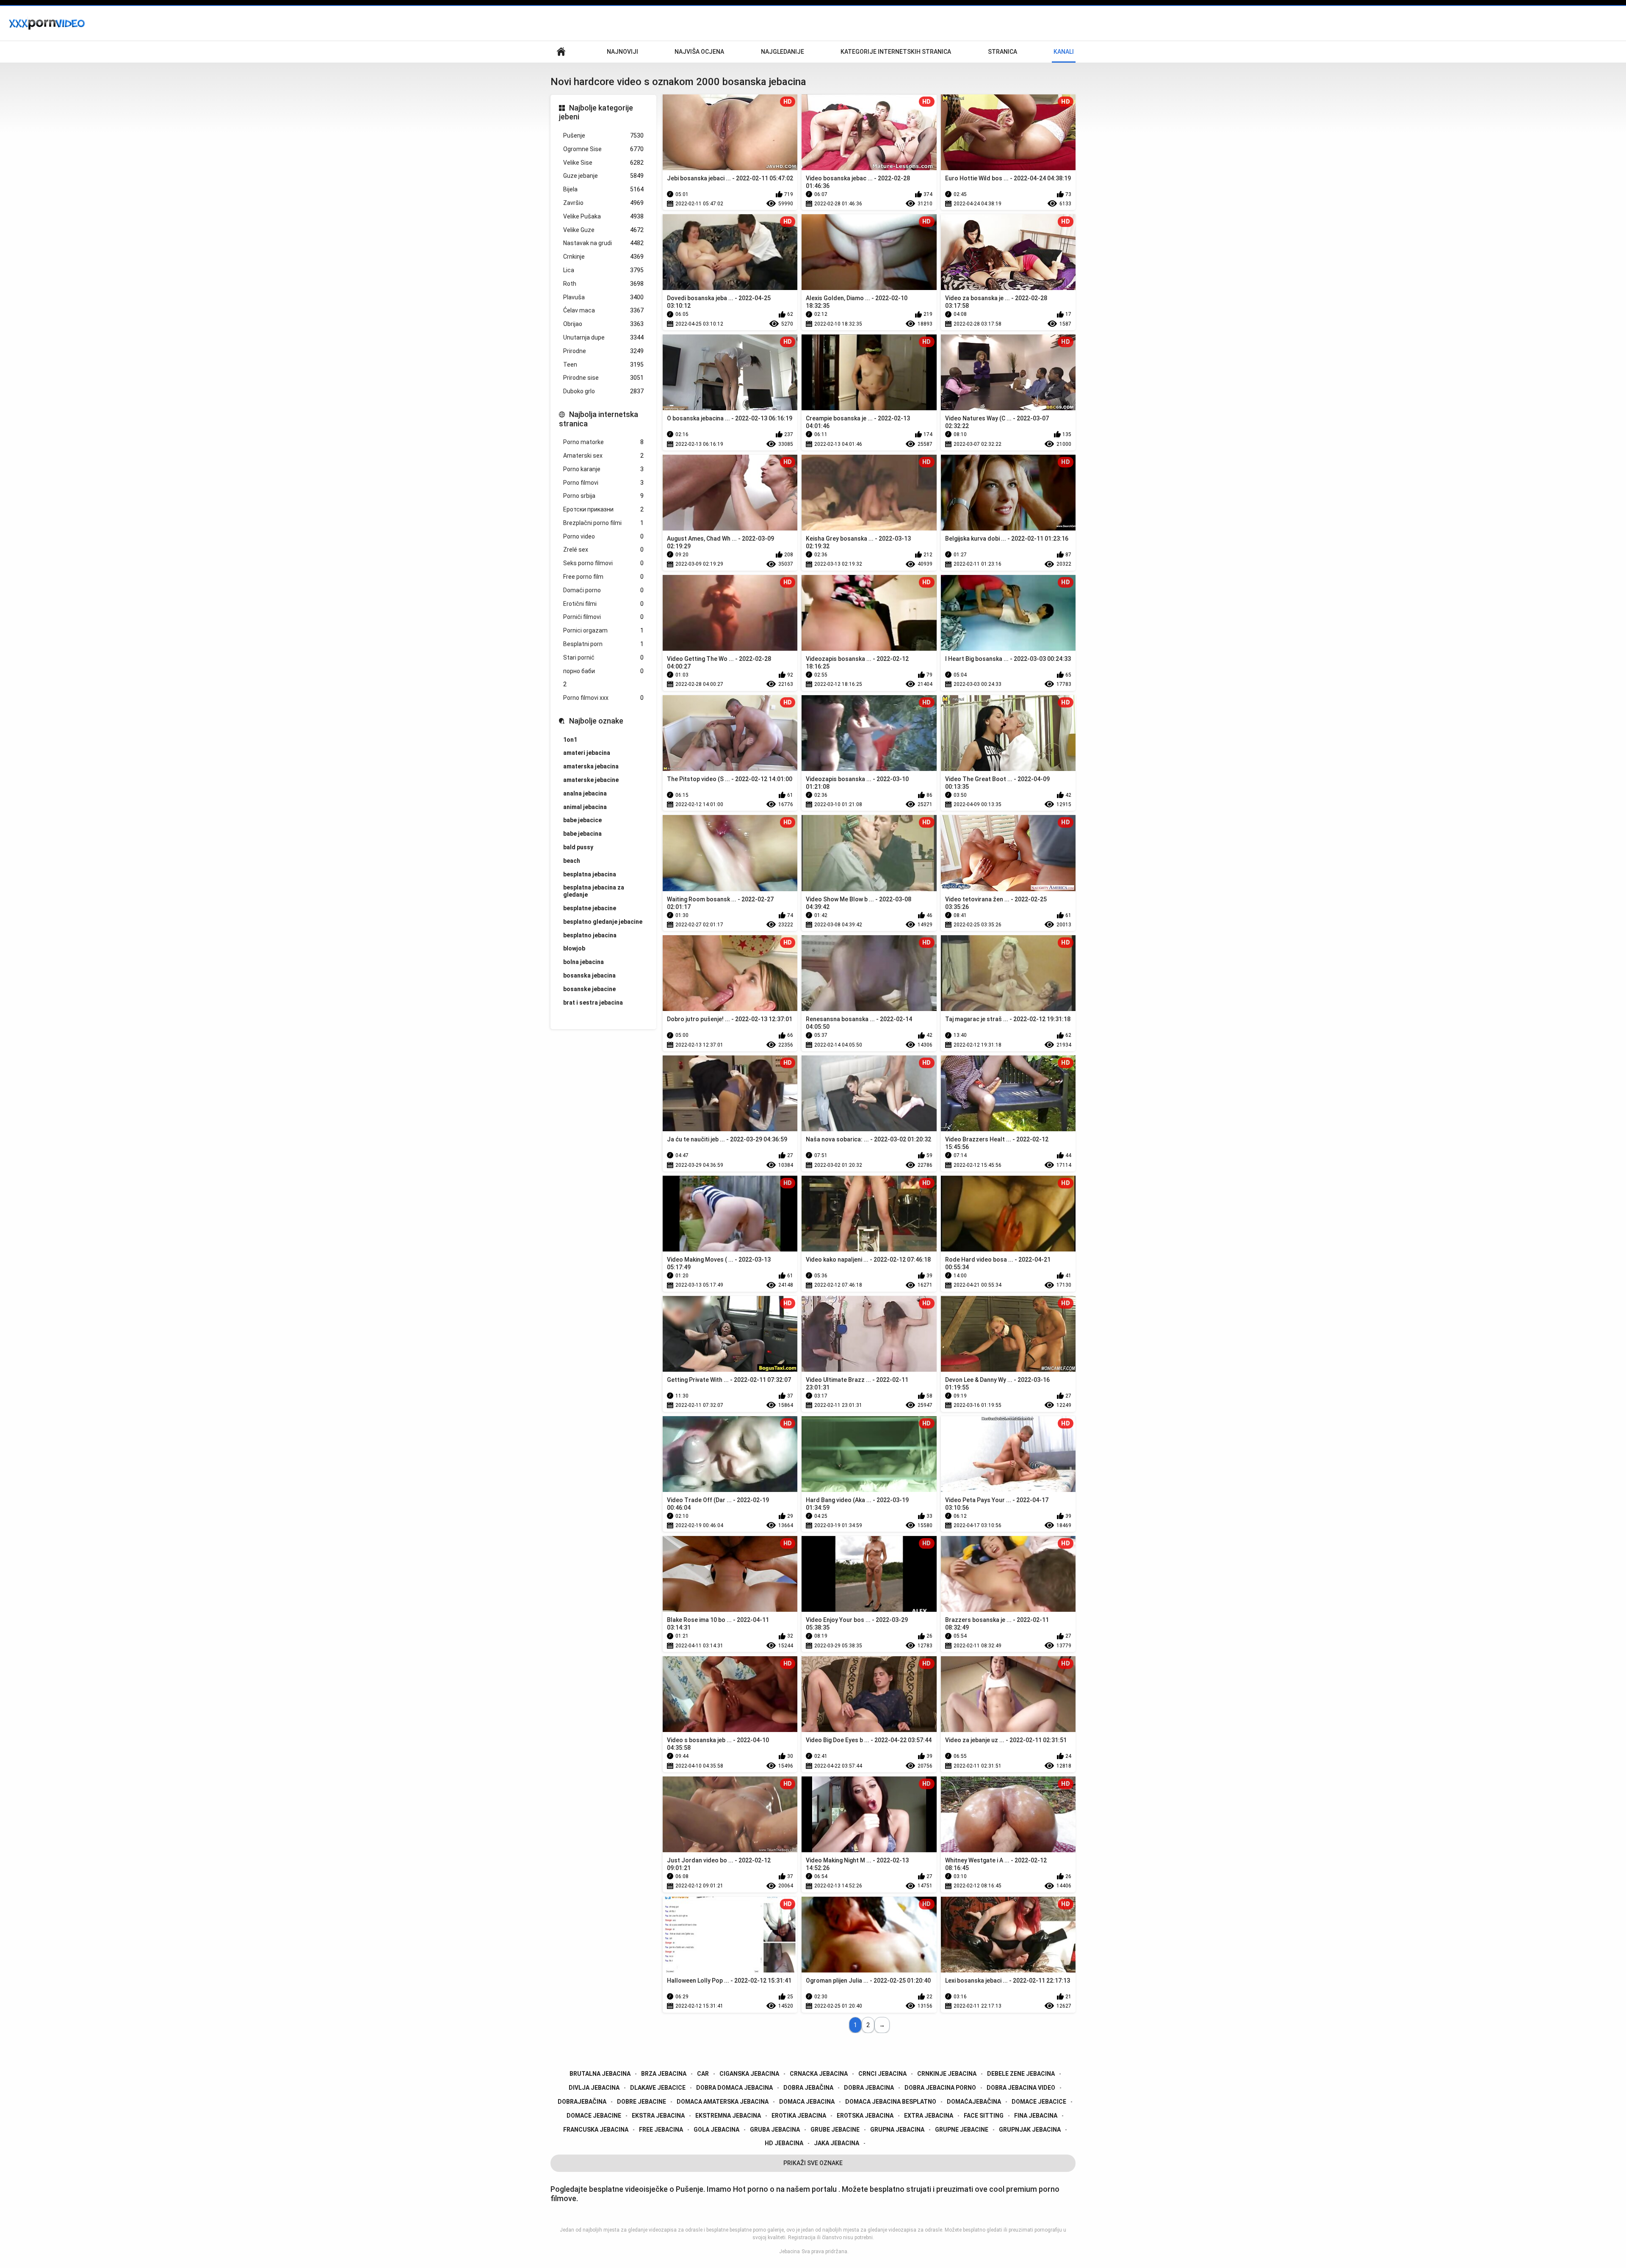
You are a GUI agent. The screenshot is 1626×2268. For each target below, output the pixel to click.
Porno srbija (603, 496)
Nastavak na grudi (603, 243)
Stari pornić (603, 657)
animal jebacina (585, 807)
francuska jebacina (596, 2130)
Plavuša (603, 297)
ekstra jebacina (658, 2116)
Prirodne (603, 351)
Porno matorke (603, 442)
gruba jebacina (775, 2130)
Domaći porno (603, 590)
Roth (603, 284)
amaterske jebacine (591, 780)
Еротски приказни (603, 509)
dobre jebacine (642, 2102)
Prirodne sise (603, 378)
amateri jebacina (587, 753)
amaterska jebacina (591, 766)
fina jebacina (1036, 2116)
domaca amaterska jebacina (723, 2102)
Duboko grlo (603, 391)
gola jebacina (716, 2130)
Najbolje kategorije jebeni (596, 112)
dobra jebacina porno (940, 2088)
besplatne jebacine (590, 908)
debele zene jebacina (1021, 2074)
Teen (603, 365)
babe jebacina (582, 834)
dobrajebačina (582, 2102)
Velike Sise (603, 163)
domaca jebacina (807, 2102)
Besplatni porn (603, 644)
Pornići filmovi (603, 617)
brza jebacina (664, 2074)
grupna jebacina (897, 2130)
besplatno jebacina (590, 935)
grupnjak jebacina (1030, 2130)
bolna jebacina (583, 962)
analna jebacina (585, 793)
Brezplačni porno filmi (603, 523)
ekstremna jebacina (728, 2116)
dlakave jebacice (658, 2088)
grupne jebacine (962, 2130)
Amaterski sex (603, 456)
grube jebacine (835, 2130)
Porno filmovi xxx (603, 698)
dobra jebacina (869, 2088)
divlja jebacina (594, 2088)
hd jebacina (784, 2143)
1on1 (570, 740)
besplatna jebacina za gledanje (594, 891)
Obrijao (603, 324)
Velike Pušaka (603, 216)
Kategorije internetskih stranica (896, 52)
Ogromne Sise (603, 149)
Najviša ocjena (699, 52)
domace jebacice (1039, 2102)
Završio (603, 203)
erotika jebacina (799, 2116)
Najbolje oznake (596, 721)
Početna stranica (561, 52)
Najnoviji (622, 52)
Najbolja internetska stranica (599, 419)
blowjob (574, 948)
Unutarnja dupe (603, 337)
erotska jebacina (865, 2116)
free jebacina (661, 2130)
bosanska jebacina (589, 975)
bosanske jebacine (589, 989)
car (703, 2074)
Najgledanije (783, 52)
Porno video (603, 536)
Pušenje (603, 135)
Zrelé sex (603, 550)
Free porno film (603, 577)
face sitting (984, 2116)
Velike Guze (603, 230)
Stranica (1002, 52)
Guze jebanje (603, 176)
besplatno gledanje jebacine (603, 922)
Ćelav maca (603, 310)
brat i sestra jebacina (593, 1003)
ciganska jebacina (749, 2074)
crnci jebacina (882, 2074)
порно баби (603, 671)
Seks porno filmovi (603, 563)
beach (572, 861)
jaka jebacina (837, 2143)
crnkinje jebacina (947, 2074)
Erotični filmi (603, 604)
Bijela (603, 189)
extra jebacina (929, 2116)
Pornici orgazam (603, 630)
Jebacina (789, 2251)
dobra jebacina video (1021, 2088)
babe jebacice (582, 820)
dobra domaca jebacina (734, 2088)
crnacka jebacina (819, 2074)
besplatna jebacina (590, 874)
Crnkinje (603, 257)
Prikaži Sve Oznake (813, 2163)
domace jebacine (594, 2116)
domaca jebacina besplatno (891, 2102)
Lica (603, 270)
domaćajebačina (974, 2102)
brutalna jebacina (600, 2074)
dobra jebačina (808, 2088)
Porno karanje (603, 469)
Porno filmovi (603, 483)
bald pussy (578, 847)
